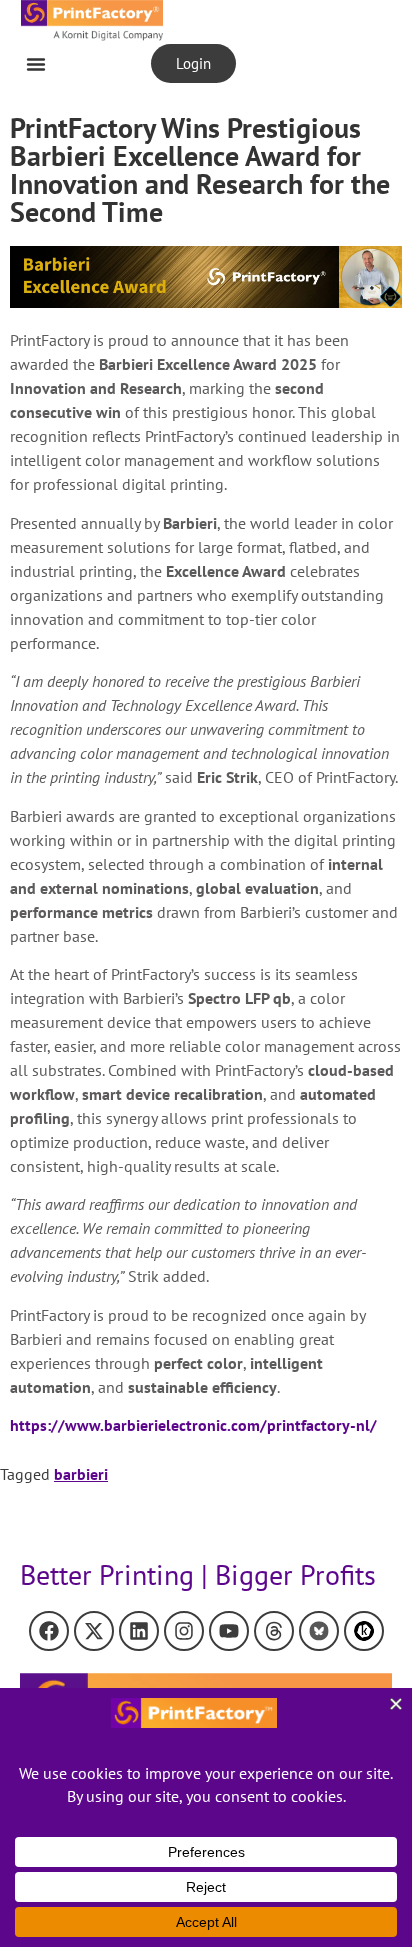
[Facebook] (49, 1631)
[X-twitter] (94, 1631)
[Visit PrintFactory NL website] (206, 277)
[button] (36, 64)
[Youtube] (229, 1631)
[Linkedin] (139, 1631)
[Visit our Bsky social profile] (319, 1631)
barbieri (81, 1474)
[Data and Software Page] (364, 1631)
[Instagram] (184, 1631)
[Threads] (274, 1631)
